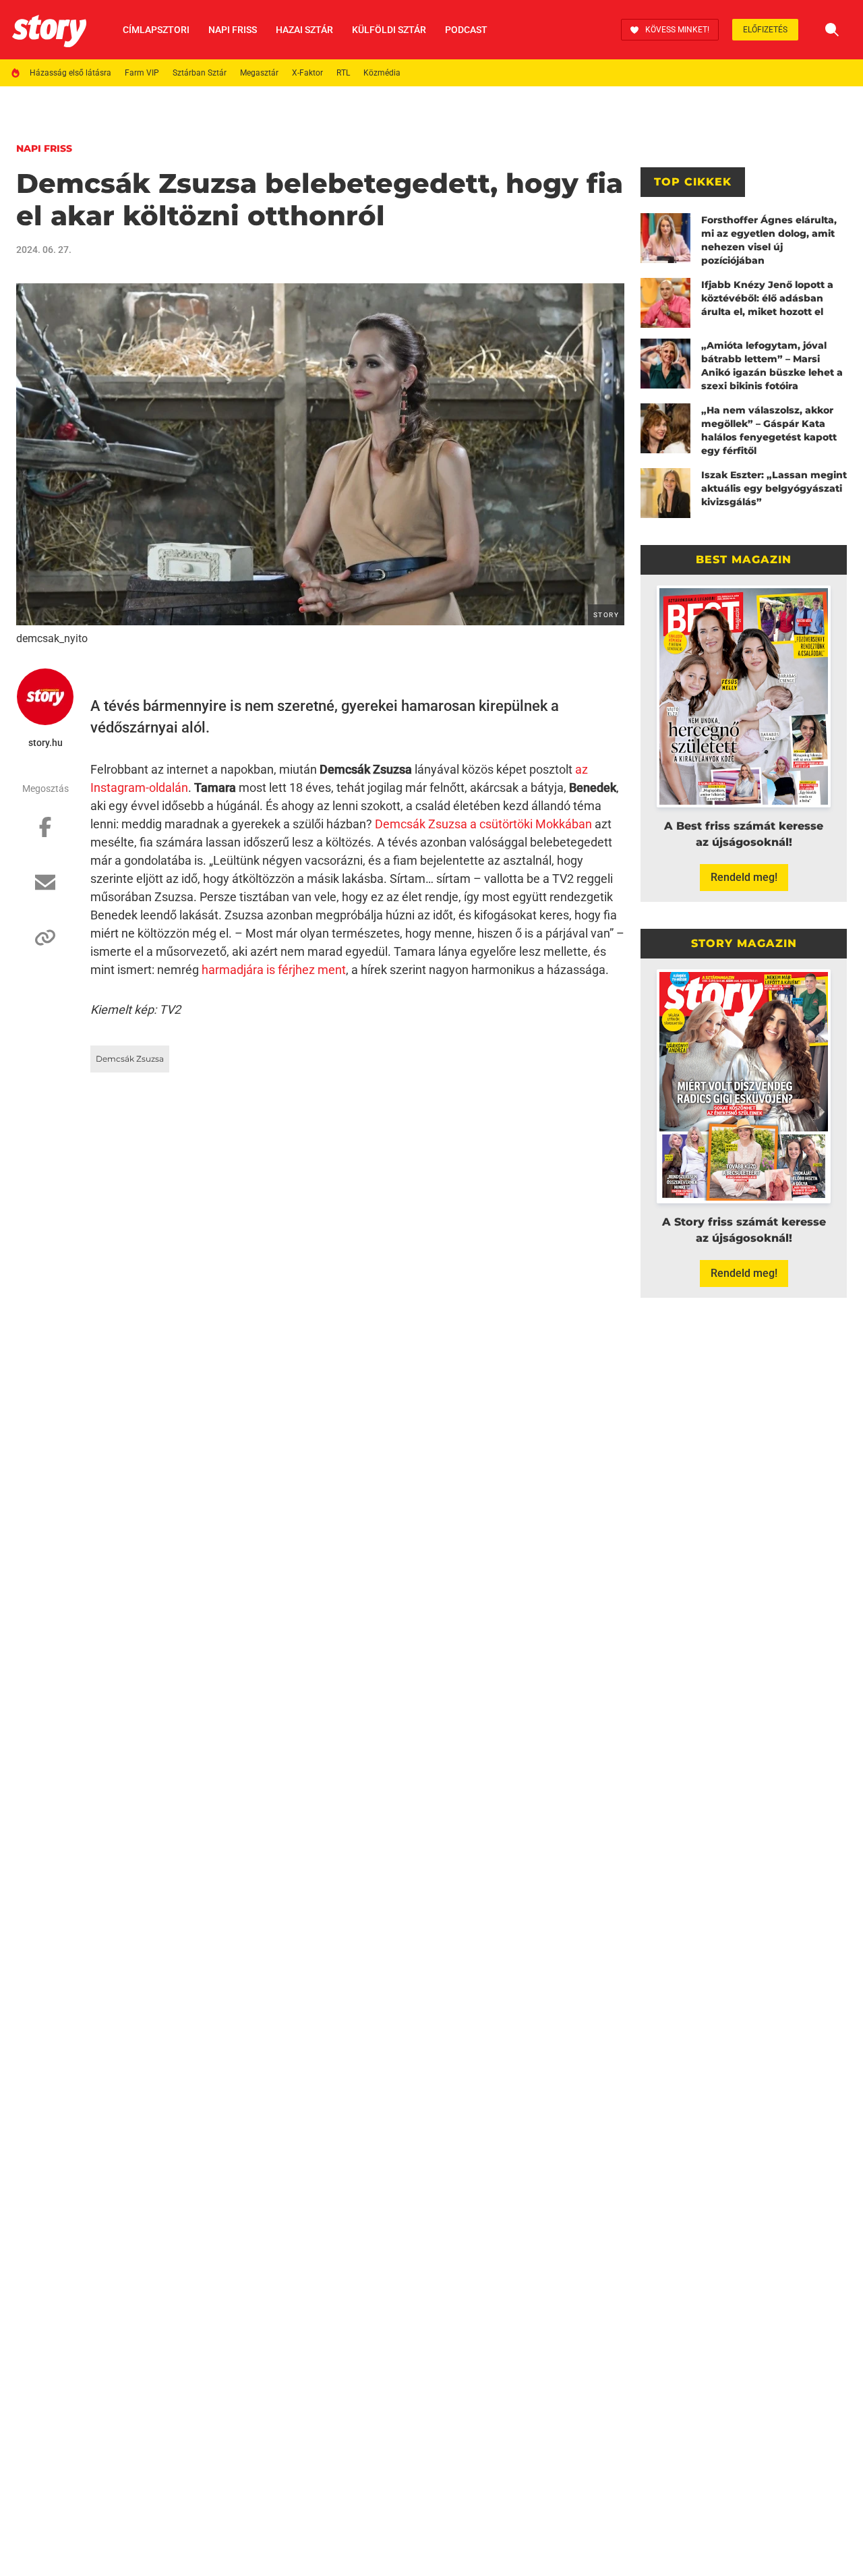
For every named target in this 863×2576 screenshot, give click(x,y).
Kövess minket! (677, 30)
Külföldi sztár (389, 30)
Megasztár (259, 73)
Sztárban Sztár (200, 73)
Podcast (466, 30)
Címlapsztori (156, 30)
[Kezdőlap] (49, 30)
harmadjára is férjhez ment (274, 970)
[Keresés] (832, 30)
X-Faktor (307, 73)
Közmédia (382, 73)
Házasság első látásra (70, 73)
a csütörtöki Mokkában (531, 824)
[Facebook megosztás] (45, 834)
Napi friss (233, 30)
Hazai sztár (304, 30)
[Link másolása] (45, 944)
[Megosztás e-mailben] (45, 889)
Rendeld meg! (744, 877)
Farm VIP (142, 73)
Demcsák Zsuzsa (421, 824)
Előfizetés (765, 30)
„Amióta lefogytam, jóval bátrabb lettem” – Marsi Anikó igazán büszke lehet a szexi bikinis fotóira (772, 366)
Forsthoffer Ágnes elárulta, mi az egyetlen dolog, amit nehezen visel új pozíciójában (769, 240)
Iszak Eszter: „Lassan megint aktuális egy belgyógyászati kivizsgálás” (774, 488)
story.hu (46, 743)
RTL (343, 73)
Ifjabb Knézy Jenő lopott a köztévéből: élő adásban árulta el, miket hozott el (767, 298)
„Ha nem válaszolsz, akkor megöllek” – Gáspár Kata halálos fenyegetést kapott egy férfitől (769, 430)
